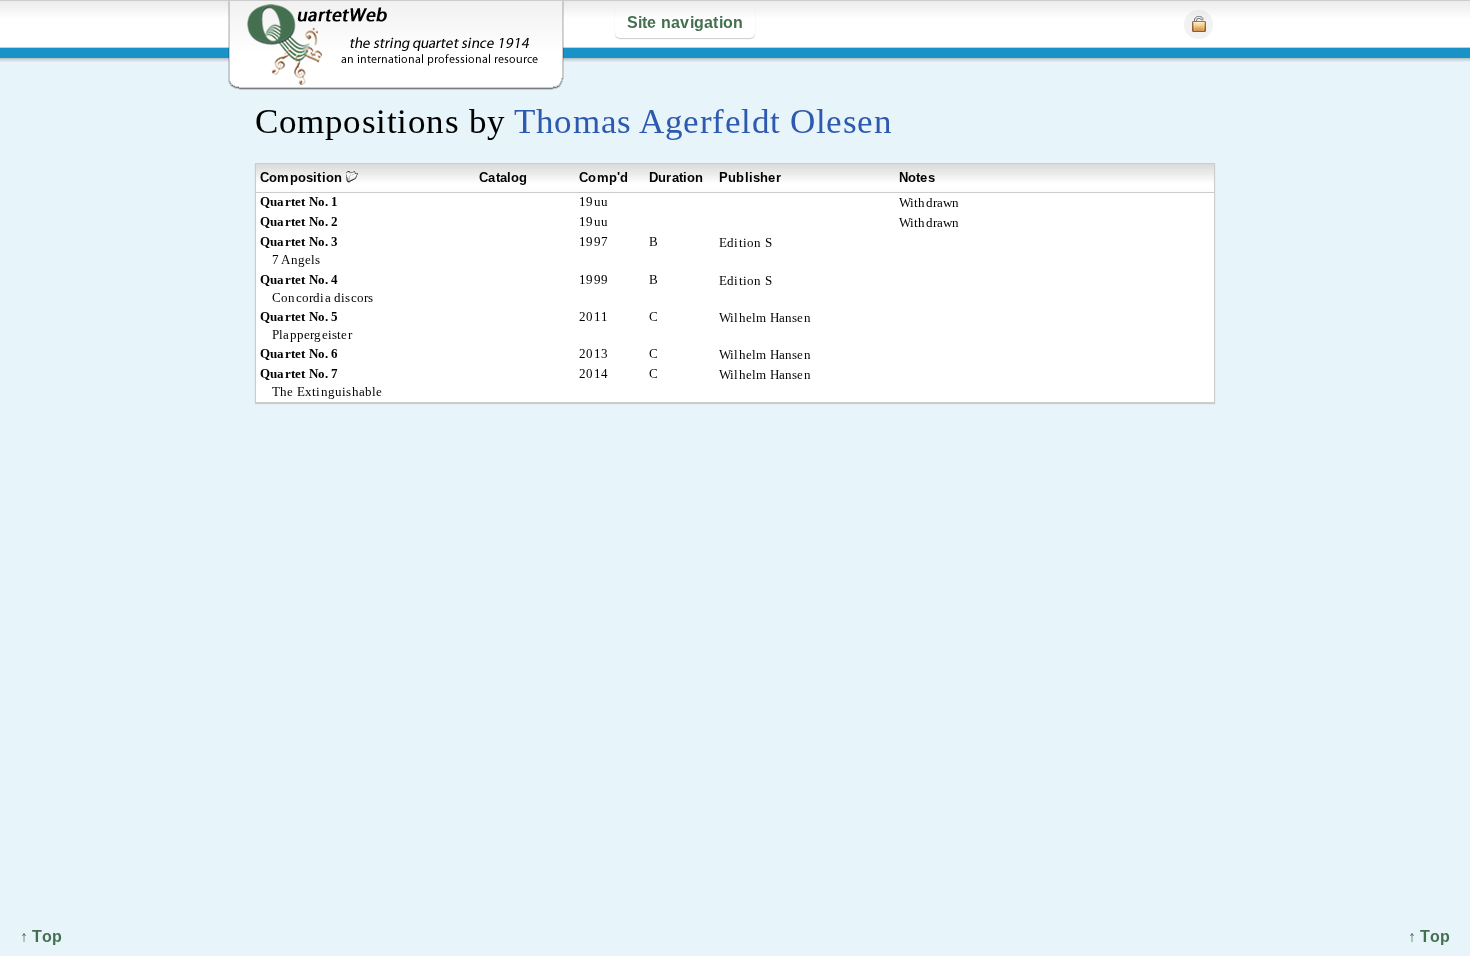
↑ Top (1429, 936)
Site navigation (685, 22)
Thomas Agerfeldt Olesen (703, 121)
